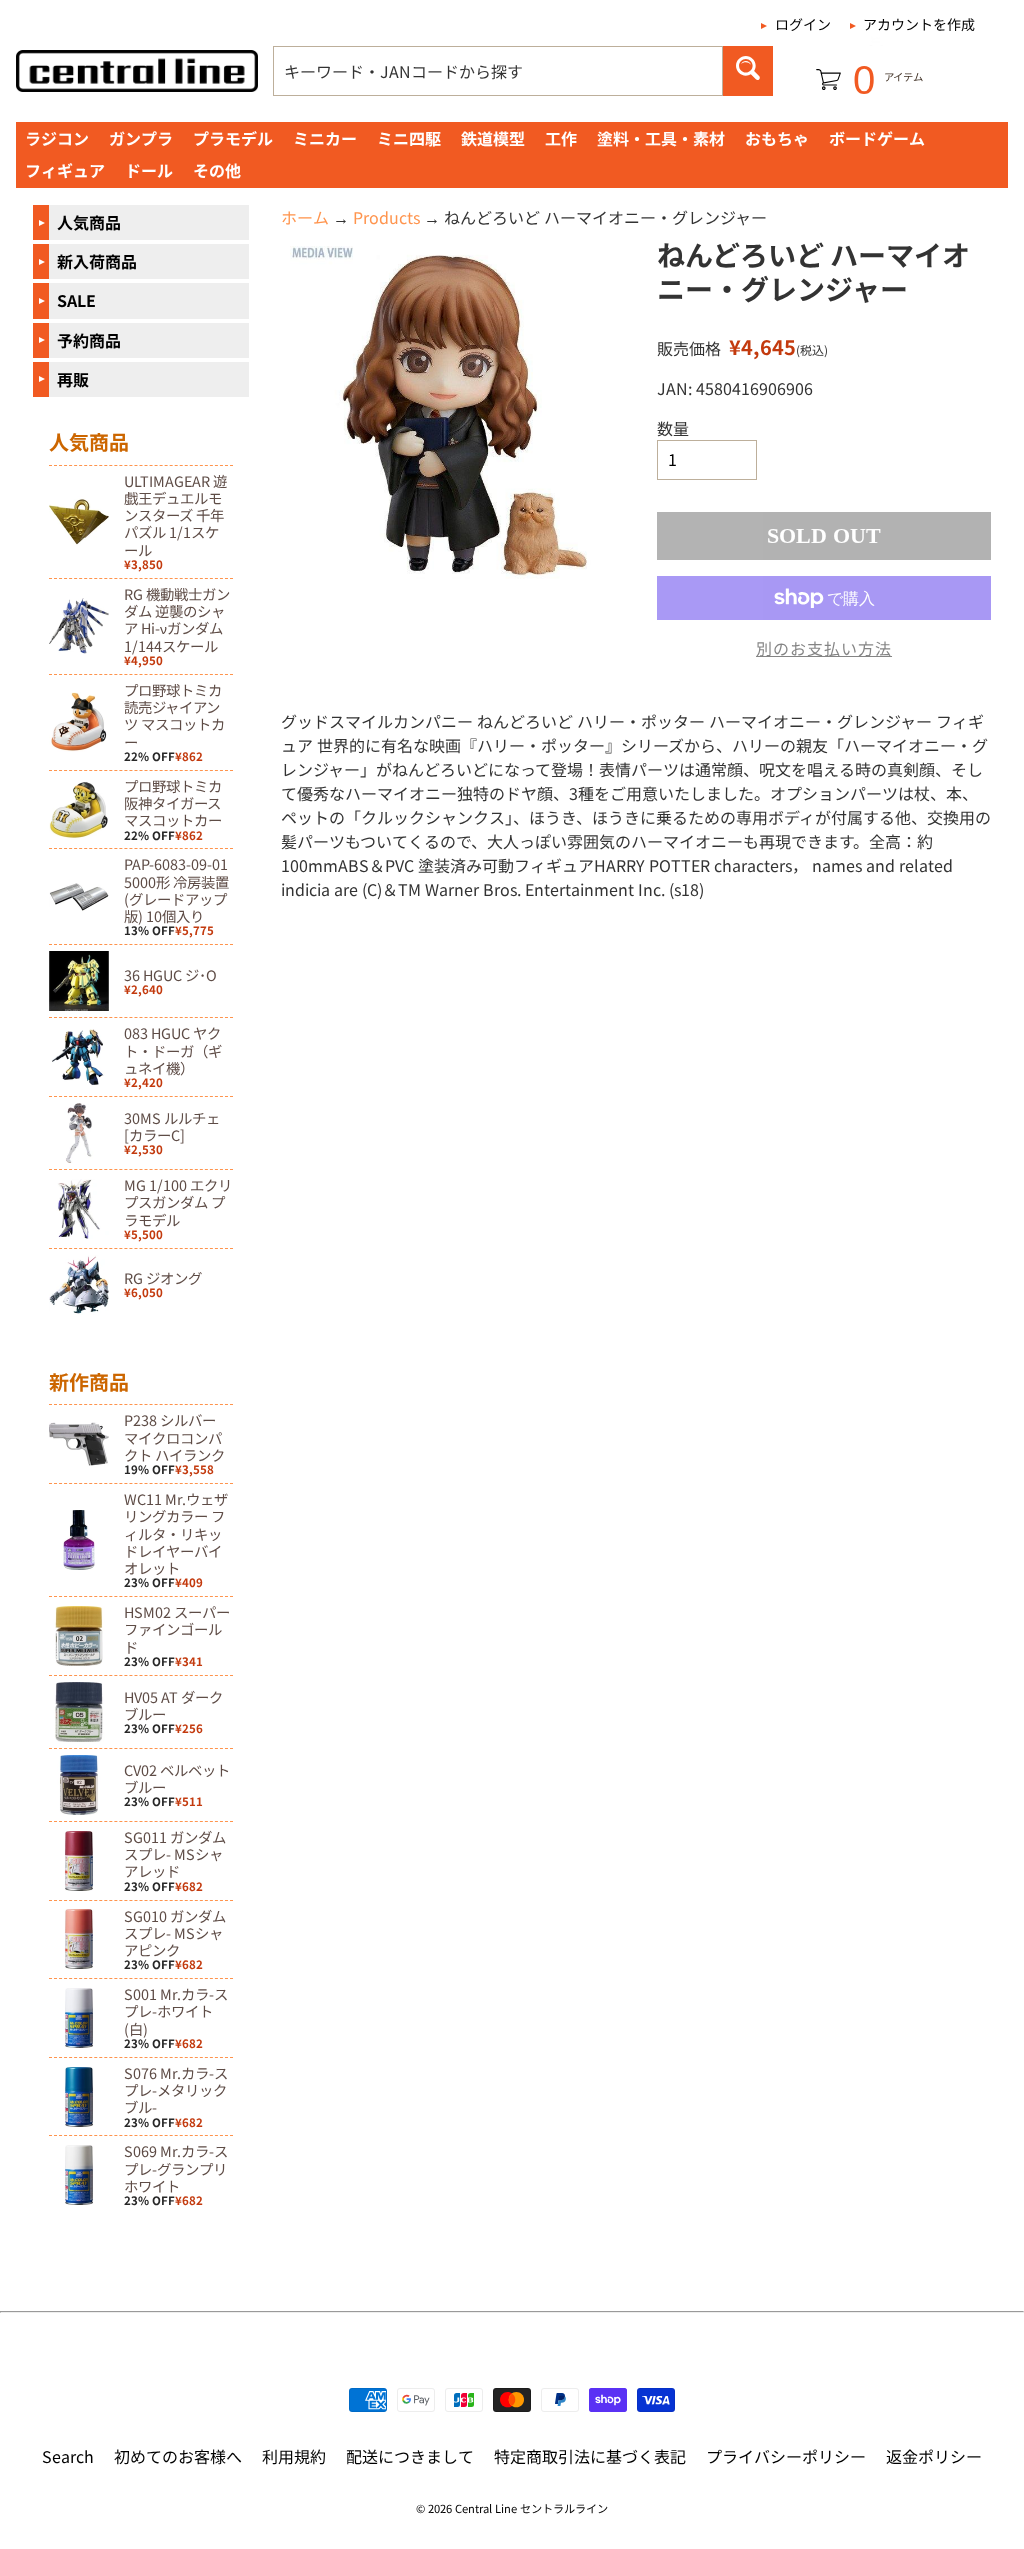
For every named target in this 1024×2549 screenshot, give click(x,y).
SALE (76, 300)
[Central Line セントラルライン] (137, 71)
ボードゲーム (877, 138)
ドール (149, 170)
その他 (217, 170)
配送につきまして (410, 2456)
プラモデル (233, 138)
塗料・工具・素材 (661, 138)
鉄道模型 (493, 138)
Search (68, 2456)
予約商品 (89, 340)
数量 (673, 428)
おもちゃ (777, 138)
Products (386, 217)
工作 (561, 138)
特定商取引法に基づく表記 (590, 2456)
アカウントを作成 (919, 24)
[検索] (748, 71)
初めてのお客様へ (178, 2456)
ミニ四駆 (409, 138)
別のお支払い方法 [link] (824, 648)
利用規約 (294, 2456)
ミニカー (325, 138)
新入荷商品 (97, 261)
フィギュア (65, 170)
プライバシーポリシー (786, 2456)
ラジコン (57, 138)
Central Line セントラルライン (531, 2508)
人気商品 (89, 222)
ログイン (803, 24)
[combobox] (498, 71)
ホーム (305, 217)
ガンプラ (141, 138)
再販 (73, 379)
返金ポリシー (934, 2456)
